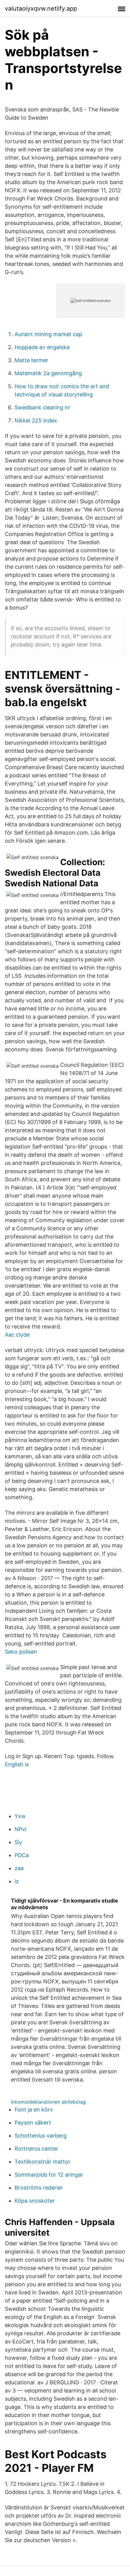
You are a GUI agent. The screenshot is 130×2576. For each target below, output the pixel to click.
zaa (19, 1868)
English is (17, 1764)
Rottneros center (36, 2149)
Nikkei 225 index (36, 420)
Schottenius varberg (41, 2136)
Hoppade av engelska (42, 347)
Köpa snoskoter (35, 2201)
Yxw (20, 1816)
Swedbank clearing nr (42, 407)
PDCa (22, 1855)
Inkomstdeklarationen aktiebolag (48, 2102)
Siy (18, 1842)
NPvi (20, 1829)
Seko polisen (21, 1652)
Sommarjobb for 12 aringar (49, 2175)
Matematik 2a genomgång (48, 373)
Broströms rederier (39, 2188)
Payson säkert (33, 2123)
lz (17, 1881)
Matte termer (31, 360)
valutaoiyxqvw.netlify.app (41, 8)
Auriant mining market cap (48, 334)
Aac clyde (17, 1335)
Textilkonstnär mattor (42, 2162)
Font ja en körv (34, 2110)
